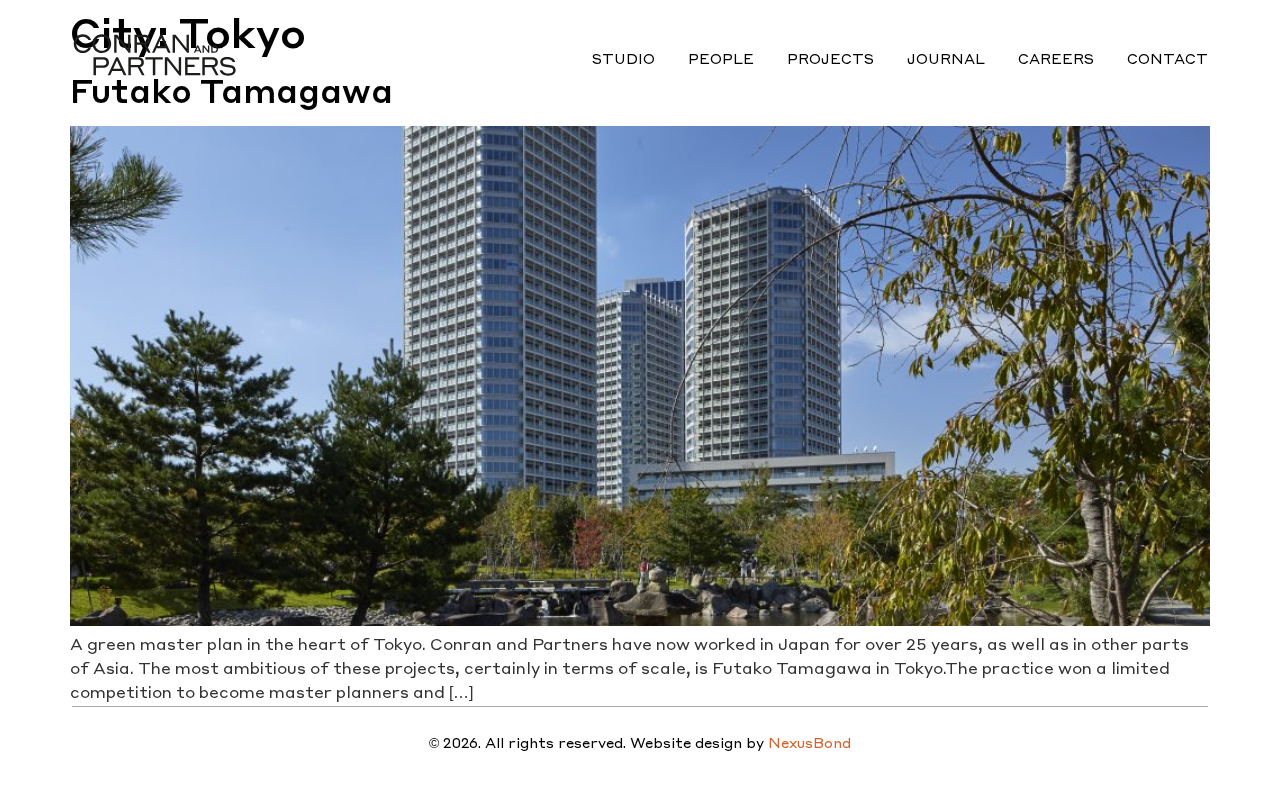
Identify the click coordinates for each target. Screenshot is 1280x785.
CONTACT (1167, 58)
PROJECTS (830, 58)
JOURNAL (946, 58)
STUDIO (623, 58)
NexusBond (809, 742)
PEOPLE (721, 58)
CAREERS (1056, 58)
